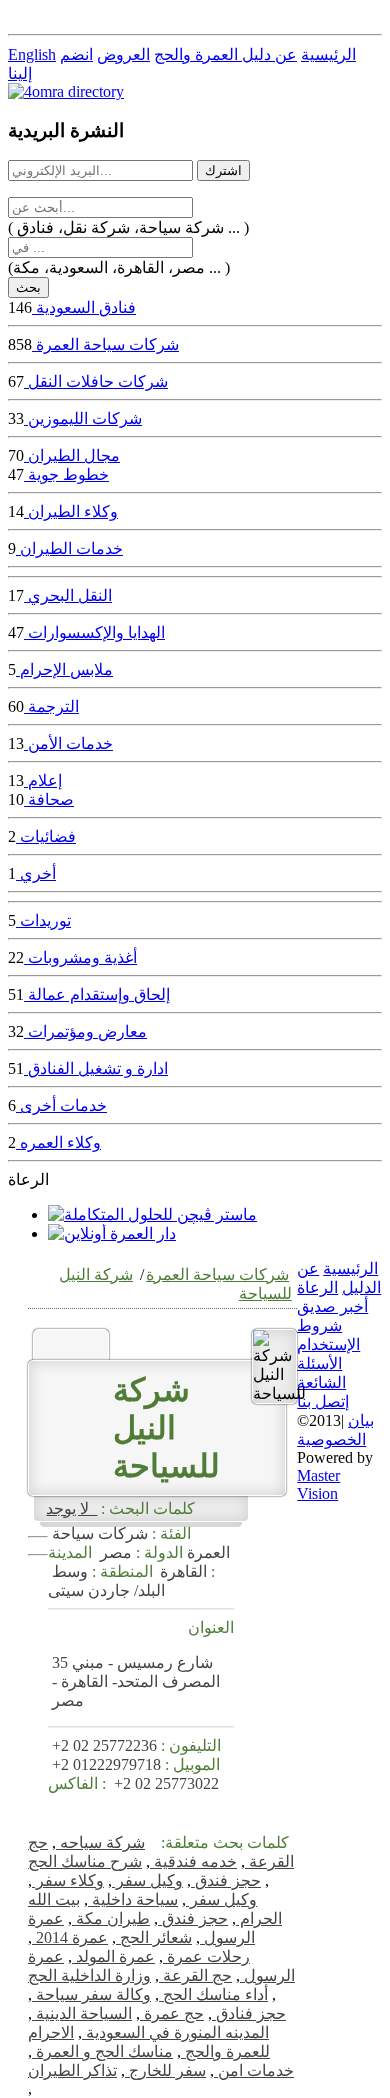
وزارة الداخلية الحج (89, 1975)
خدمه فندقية (193, 1861)
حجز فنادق (249, 2013)
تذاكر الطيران (72, 2070)
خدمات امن (254, 2070)
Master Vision (318, 1484)
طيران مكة (111, 1918)
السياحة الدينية (82, 2013)
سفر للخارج (165, 2070)
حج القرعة (195, 1975)
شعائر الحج (154, 1937)
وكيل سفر (147, 1880)
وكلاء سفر (68, 1880)
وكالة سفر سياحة (91, 1994)
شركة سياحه (100, 1842)
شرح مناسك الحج (85, 1861)
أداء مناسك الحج (213, 1994)
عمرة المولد (113, 1956)
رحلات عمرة (206, 1956)
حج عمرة (172, 2013)
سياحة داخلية (133, 1899)
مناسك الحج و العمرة (102, 2051)
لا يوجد (71, 1508)
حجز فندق (226, 1880)
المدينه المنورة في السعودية (175, 2032)
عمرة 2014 (70, 1937)
